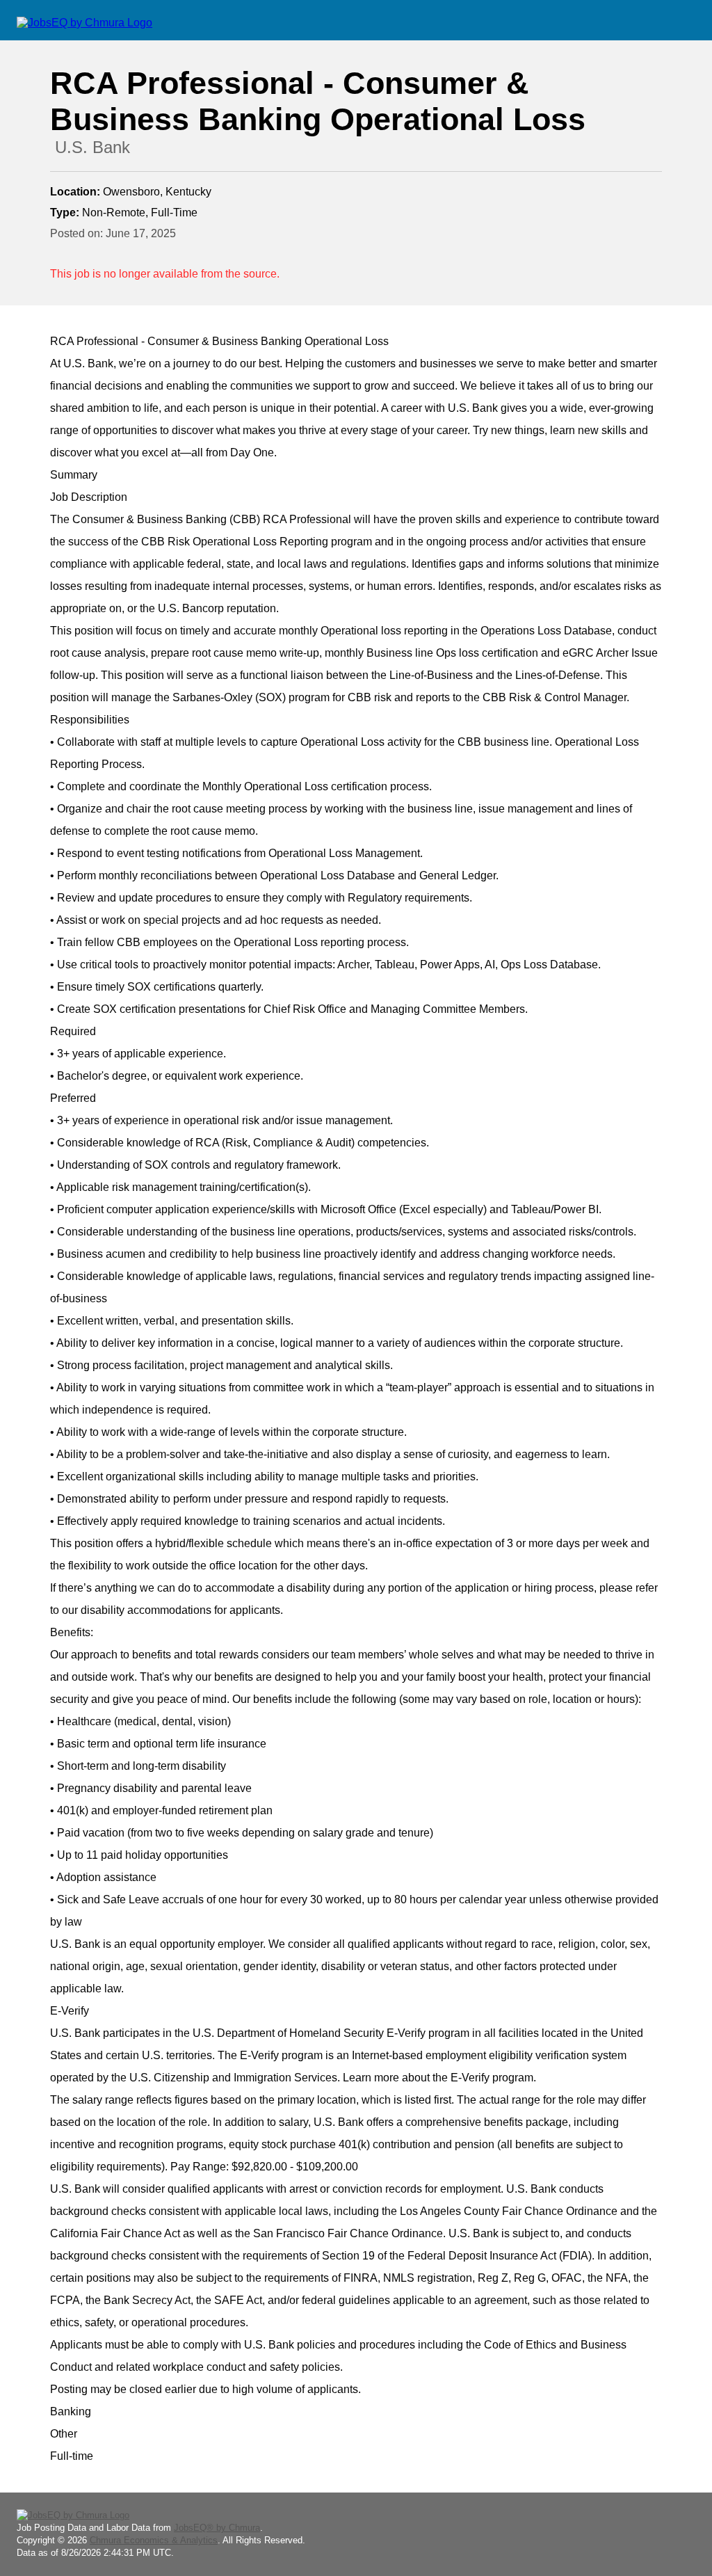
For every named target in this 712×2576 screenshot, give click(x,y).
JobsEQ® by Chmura (217, 2528)
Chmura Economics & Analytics (154, 2540)
